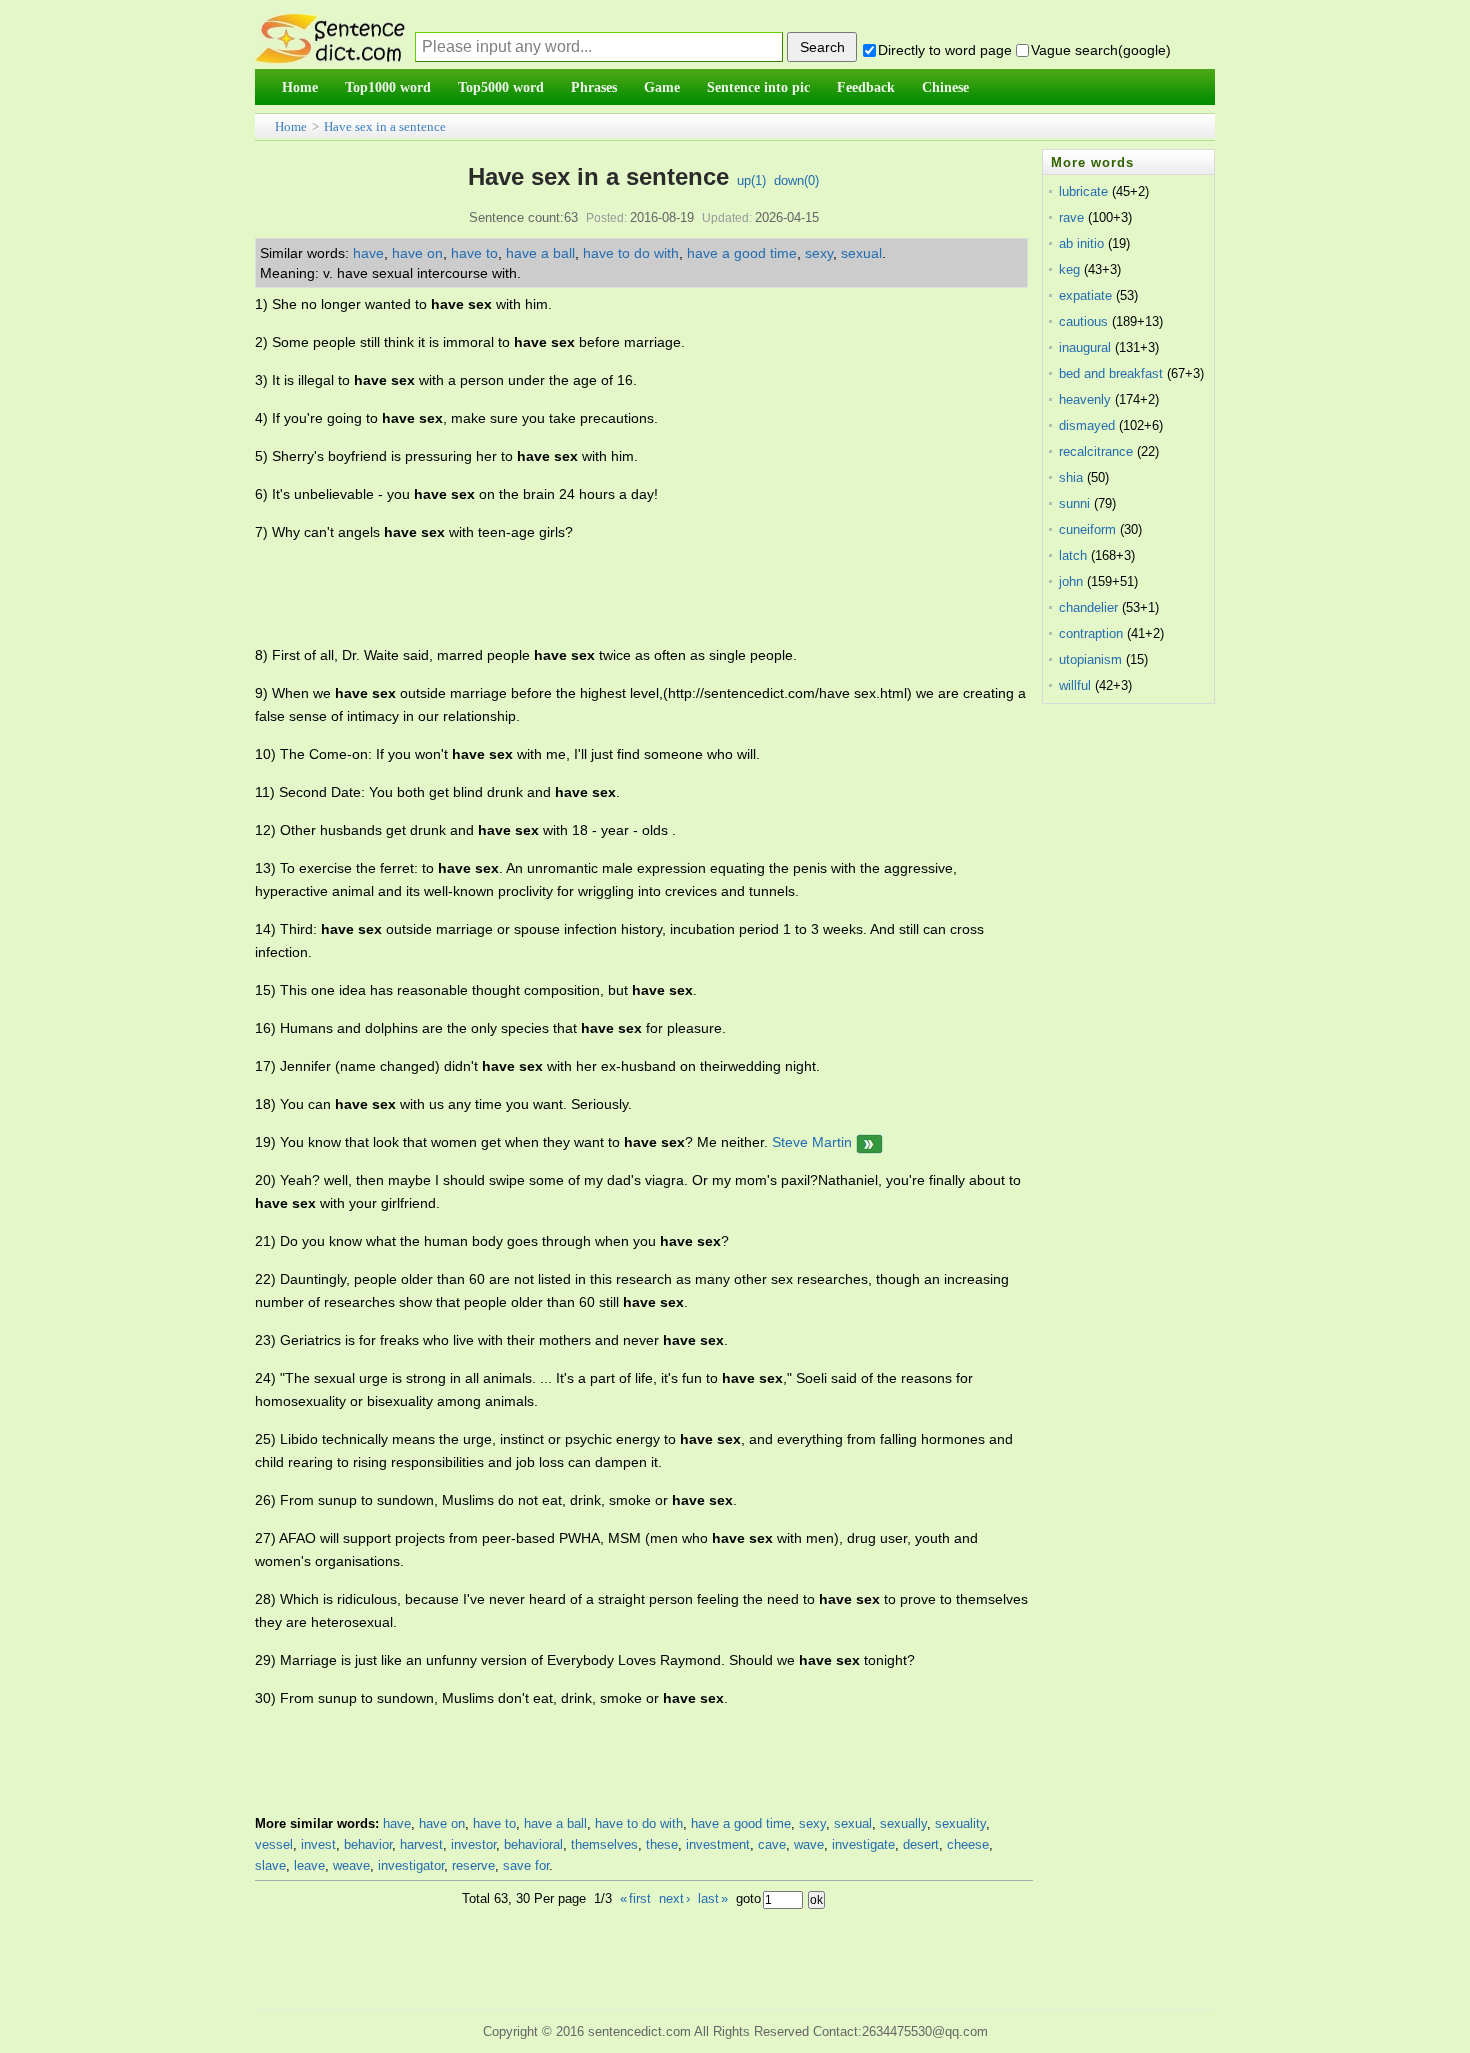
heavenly (1085, 399)
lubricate (1083, 191)
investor (473, 1844)
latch (1073, 555)
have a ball (540, 253)
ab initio (1081, 243)
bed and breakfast (1111, 373)
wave (809, 1844)
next (674, 1898)
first (635, 1898)
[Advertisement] (619, 594)
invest (318, 1844)
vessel (274, 1844)
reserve (473, 1865)
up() (751, 180)
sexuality (960, 1823)
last (713, 1898)
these (662, 1844)
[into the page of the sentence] (869, 1142)
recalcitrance (1096, 451)
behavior (368, 1844)
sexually (903, 1823)
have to (474, 253)
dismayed (1087, 425)
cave (772, 1844)
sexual (861, 253)
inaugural (1085, 347)
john (1071, 581)
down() (796, 180)
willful (1075, 685)
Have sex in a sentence (385, 126)
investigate (863, 1844)
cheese (968, 1844)
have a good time (742, 253)
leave (309, 1865)
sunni (1074, 503)
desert (921, 1844)
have (368, 253)
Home (291, 126)
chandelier (1088, 607)
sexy (819, 253)
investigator (411, 1865)
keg (1069, 269)
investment (718, 1844)
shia (1071, 477)
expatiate (1085, 295)
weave (351, 1865)
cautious (1083, 321)
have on (417, 253)
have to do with (631, 253)
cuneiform (1087, 529)
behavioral (533, 1844)
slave (270, 1865)
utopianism (1090, 659)
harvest (421, 1844)
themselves (604, 1844)
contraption (1091, 633)
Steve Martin (812, 1142)
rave (1071, 217)
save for (526, 1865)
